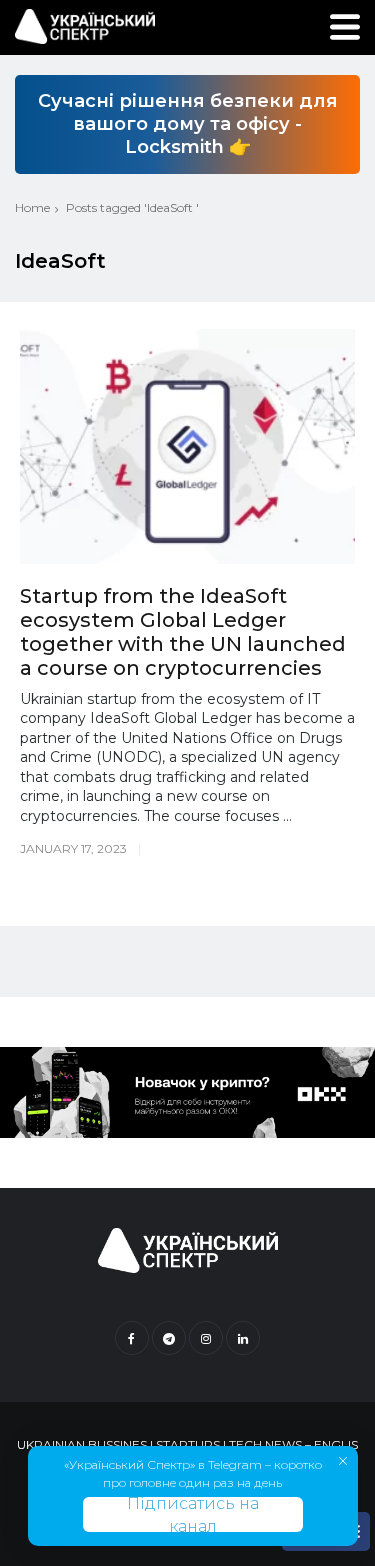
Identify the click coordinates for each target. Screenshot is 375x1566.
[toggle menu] (345, 27)
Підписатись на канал (193, 1514)
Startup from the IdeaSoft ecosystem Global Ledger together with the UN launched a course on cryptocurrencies (183, 632)
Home (32, 207)
